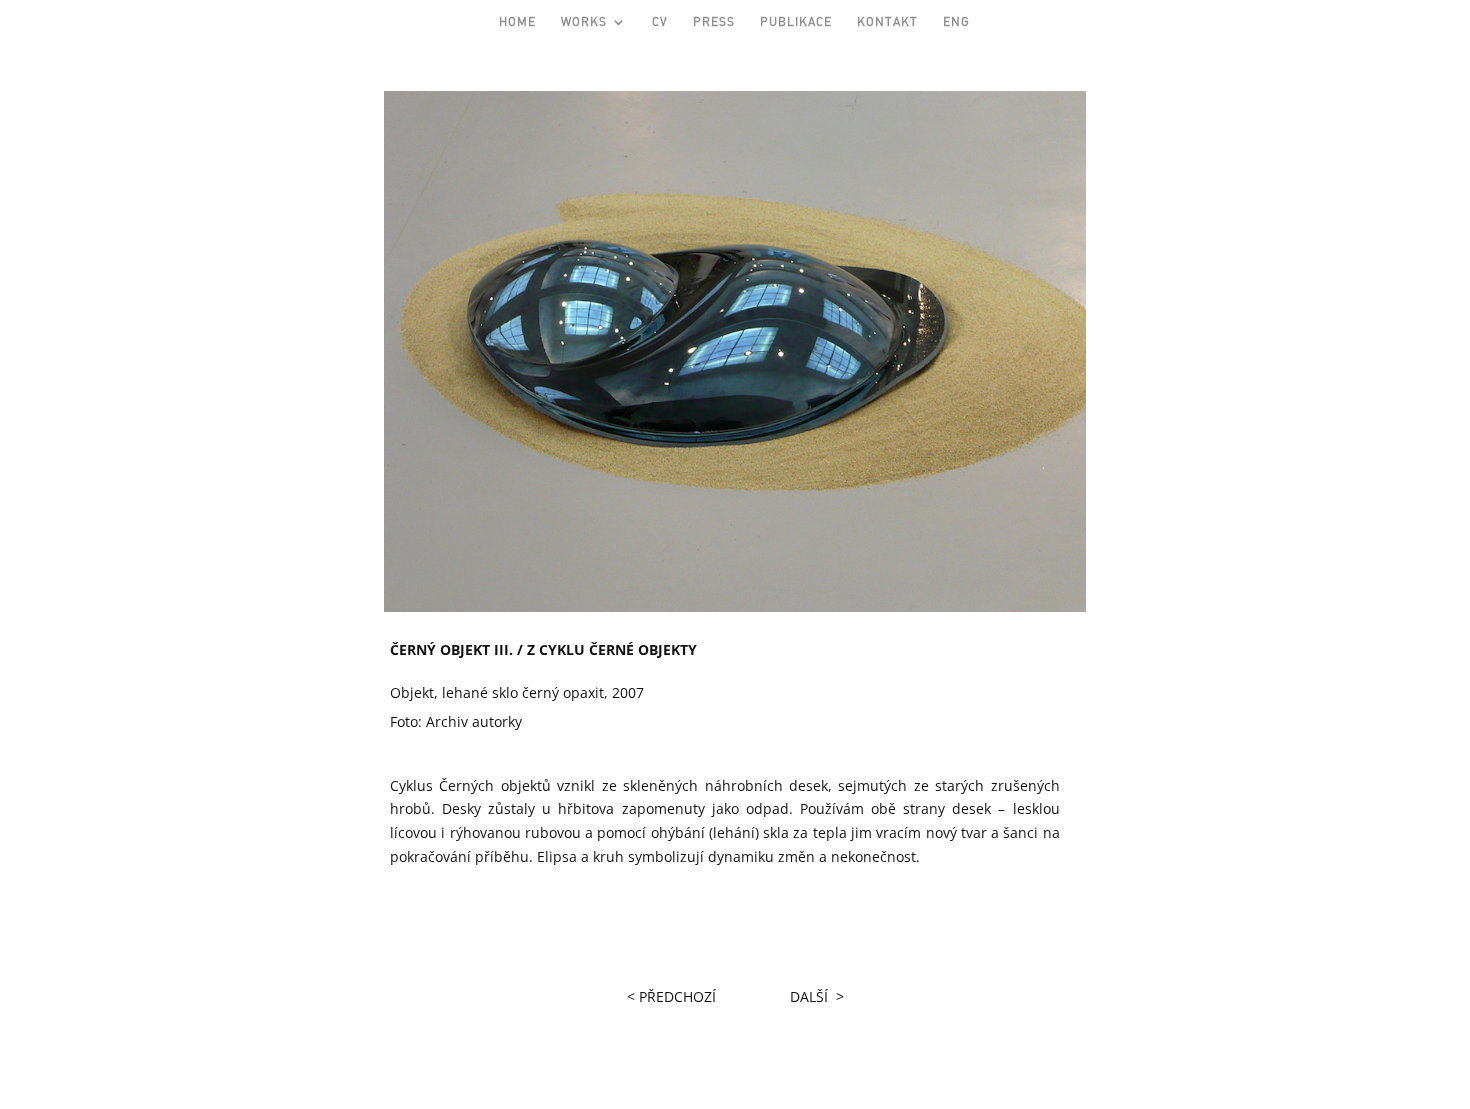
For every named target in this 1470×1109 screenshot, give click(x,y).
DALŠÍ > (817, 996)
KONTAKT (887, 22)
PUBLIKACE (796, 22)
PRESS (714, 22)
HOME (517, 22)
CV (660, 22)
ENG (956, 22)
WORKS (584, 22)
